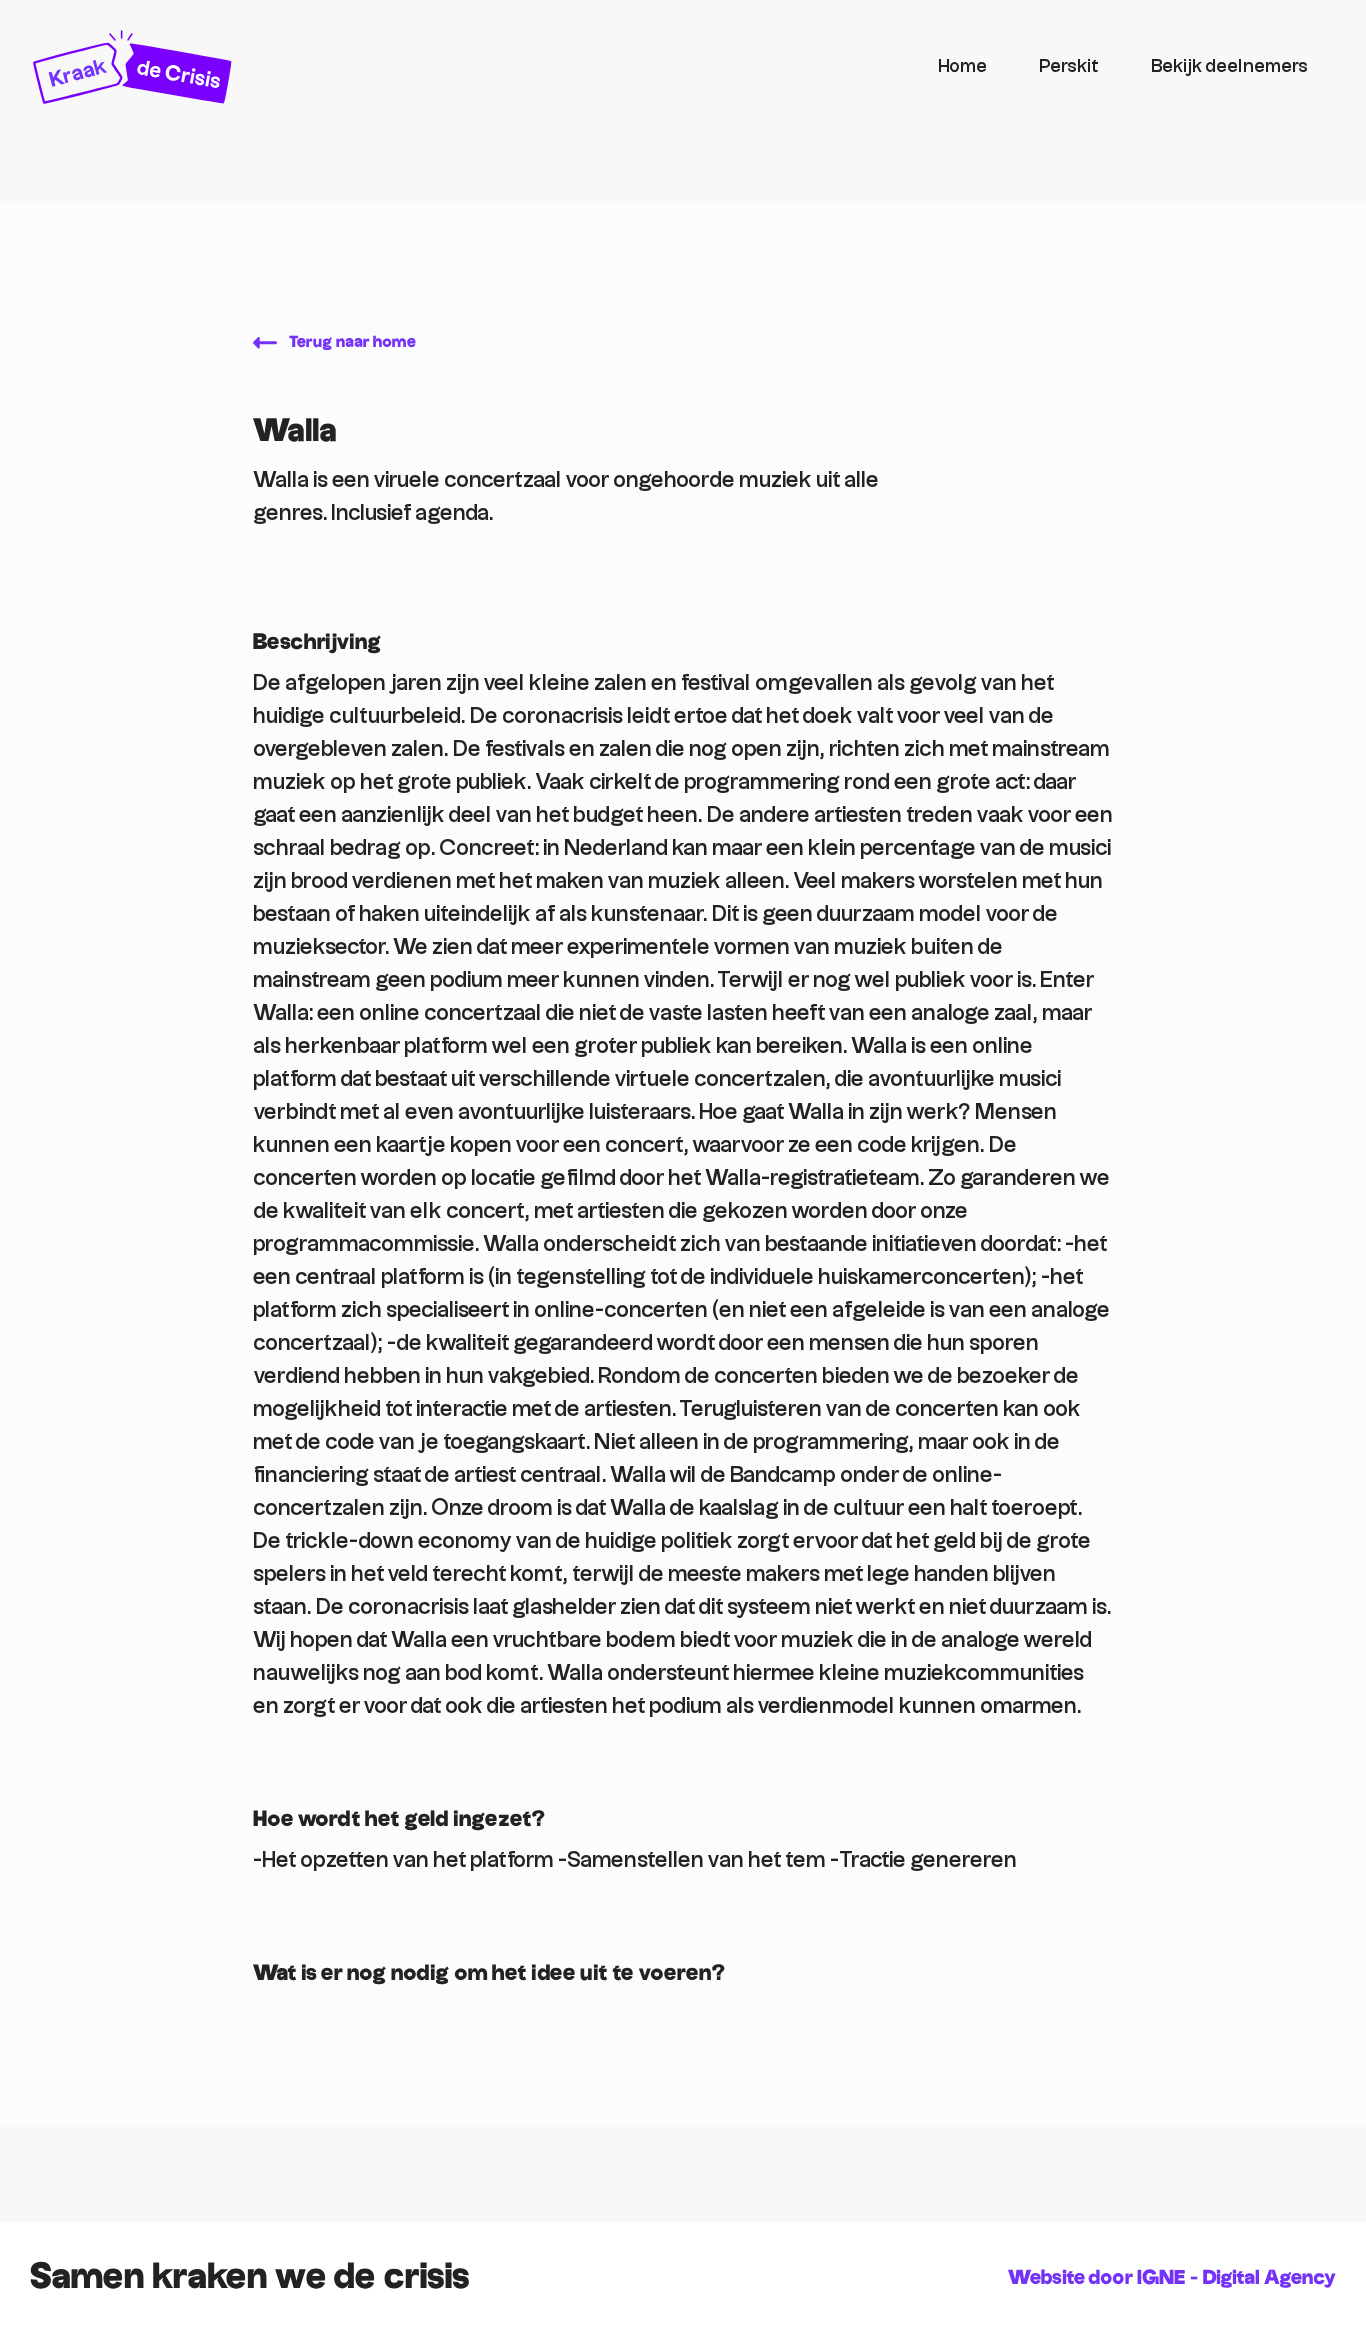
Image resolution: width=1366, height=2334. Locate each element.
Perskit (1069, 66)
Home (962, 66)
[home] (472, 67)
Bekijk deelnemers (1229, 66)
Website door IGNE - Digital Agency (1172, 2278)
